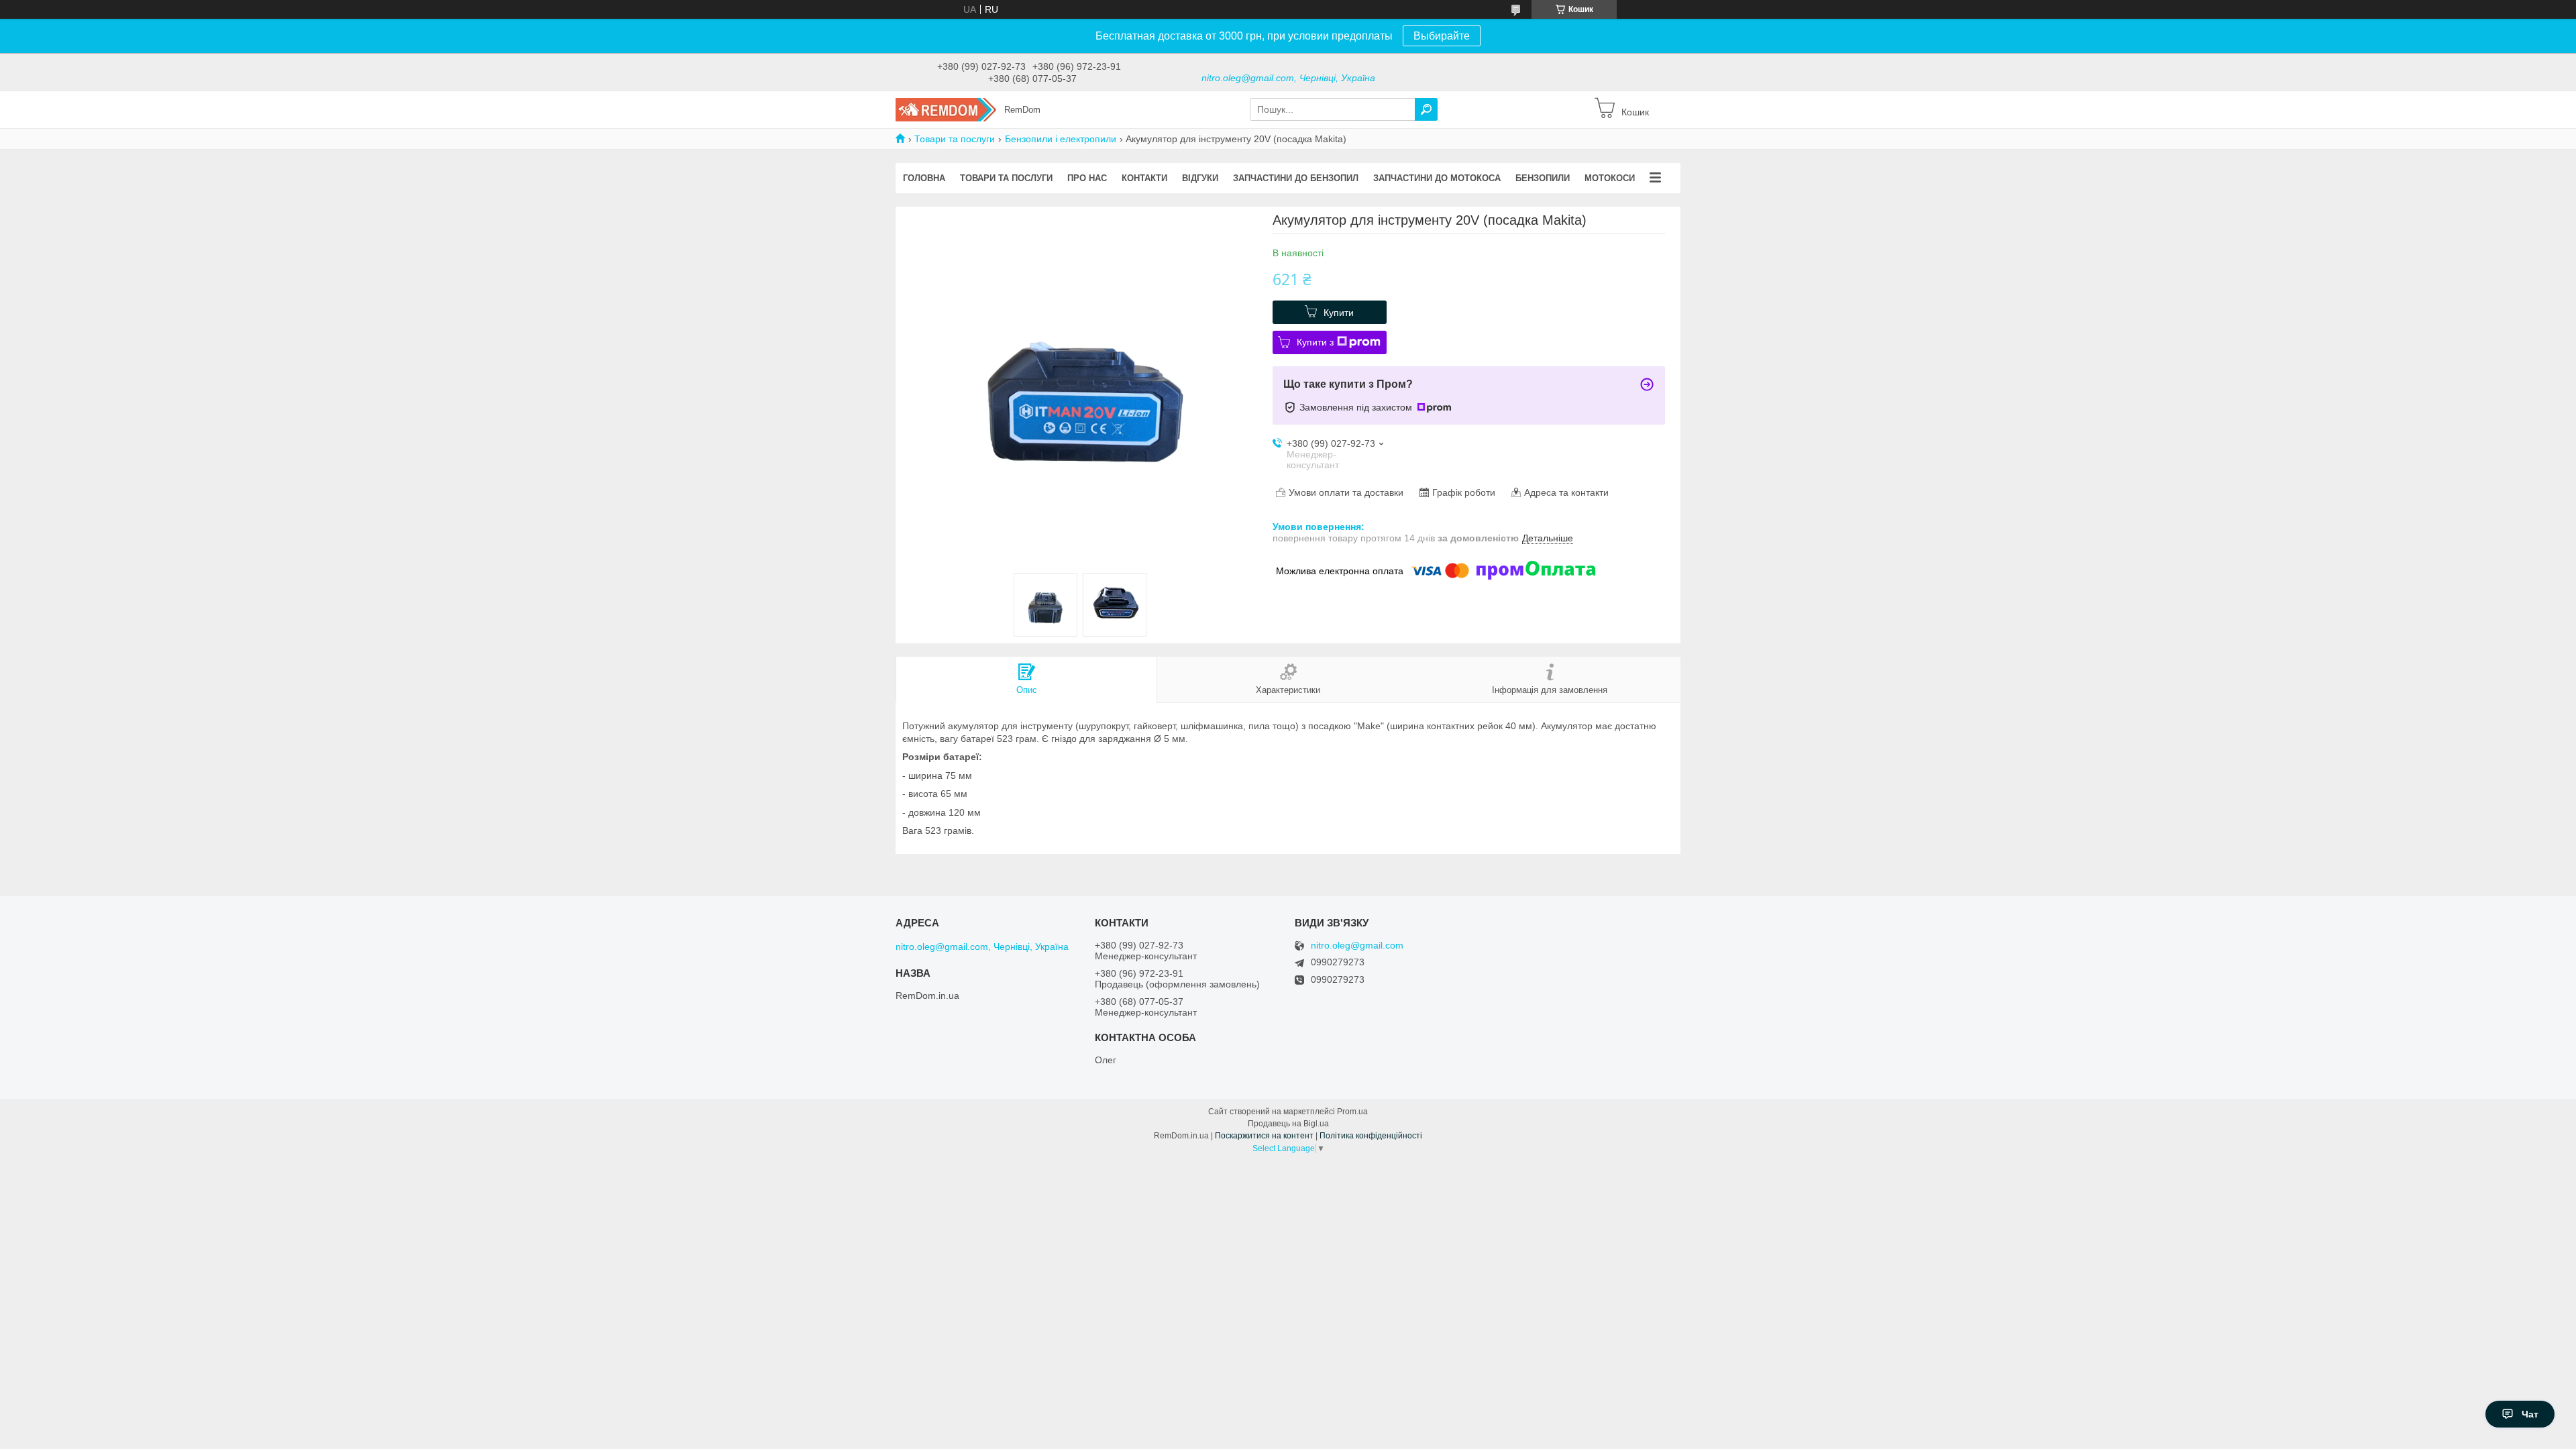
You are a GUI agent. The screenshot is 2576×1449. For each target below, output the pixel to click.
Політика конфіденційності (1371, 1136)
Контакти (1144, 178)
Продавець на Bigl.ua (1288, 1124)
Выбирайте (1442, 36)
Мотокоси (1610, 178)
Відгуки (1200, 178)
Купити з (1315, 342)
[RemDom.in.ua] (946, 109)
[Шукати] (1426, 109)
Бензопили (1543, 178)
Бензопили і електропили (1061, 139)
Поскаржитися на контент (1264, 1136)
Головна (924, 178)
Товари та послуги (955, 139)
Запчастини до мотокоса (1437, 178)
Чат (2530, 1414)
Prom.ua (1352, 1112)
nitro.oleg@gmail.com (1357, 946)
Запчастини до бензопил (1296, 178)
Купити (1339, 313)
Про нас (1087, 178)
